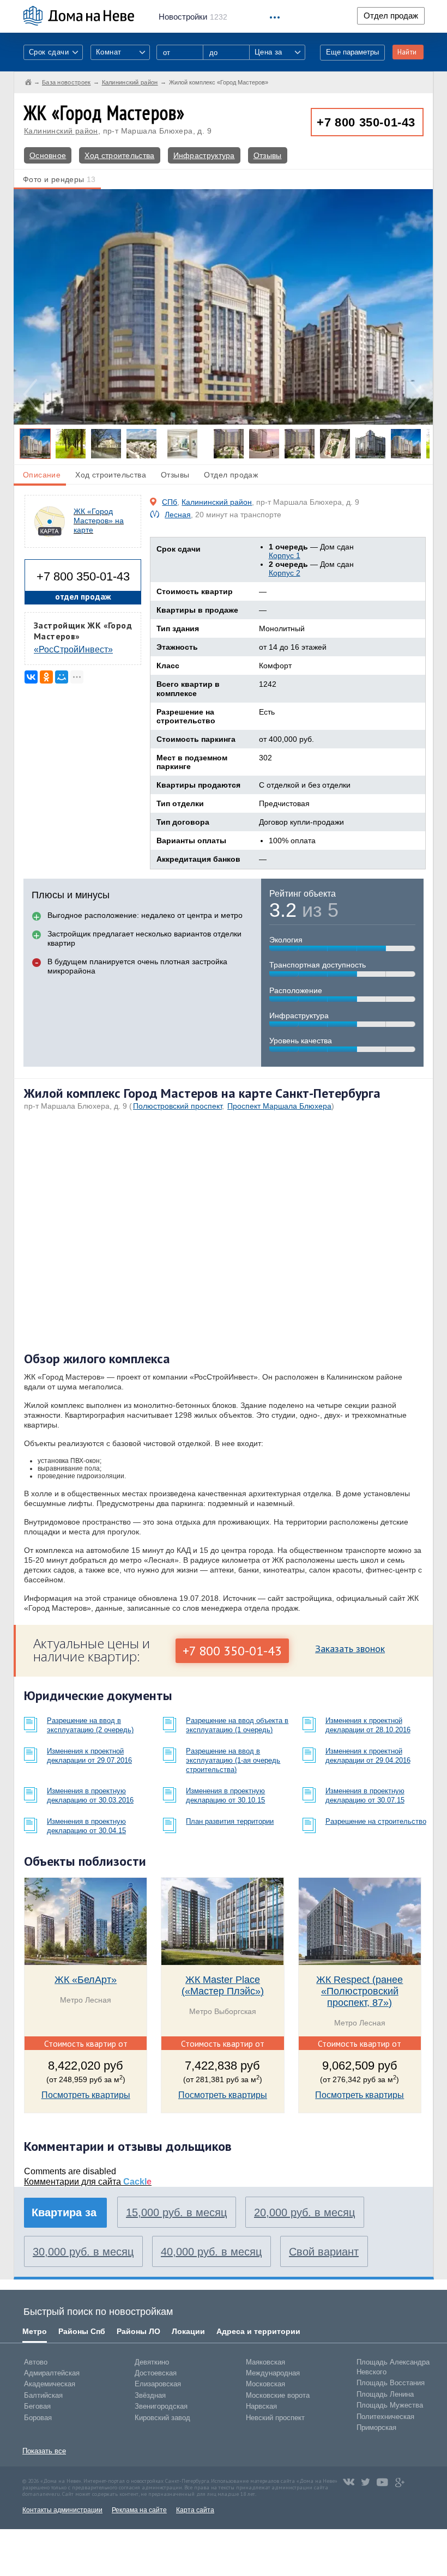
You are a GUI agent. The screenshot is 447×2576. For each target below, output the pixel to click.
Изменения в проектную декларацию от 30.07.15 (365, 1795)
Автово (36, 2362)
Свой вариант (324, 2252)
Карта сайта (195, 2510)
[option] (223, 307)
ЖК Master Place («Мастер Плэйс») (223, 1985)
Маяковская (265, 2362)
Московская (265, 2384)
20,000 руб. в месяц (304, 2212)
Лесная (178, 515)
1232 (193, 17)
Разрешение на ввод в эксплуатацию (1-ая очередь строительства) (233, 1760)
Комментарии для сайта (88, 2182)
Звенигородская (161, 2406)
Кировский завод (162, 2418)
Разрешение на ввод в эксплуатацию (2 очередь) (90, 1725)
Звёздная (150, 2395)
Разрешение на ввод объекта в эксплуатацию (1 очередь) (237, 1725)
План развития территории (230, 1821)
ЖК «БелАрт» (86, 1980)
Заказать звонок (350, 1649)
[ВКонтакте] (31, 677)
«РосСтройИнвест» (73, 649)
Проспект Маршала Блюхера (279, 1106)
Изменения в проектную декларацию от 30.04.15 (86, 1826)
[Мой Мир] (62, 677)
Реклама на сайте (139, 2510)
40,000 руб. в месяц (211, 2252)
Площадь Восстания (391, 2383)
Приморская (376, 2427)
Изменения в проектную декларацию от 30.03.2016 (90, 1795)
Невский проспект (275, 2418)
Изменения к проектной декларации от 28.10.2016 (368, 1725)
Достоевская (156, 2373)
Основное (48, 155)
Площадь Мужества (390, 2405)
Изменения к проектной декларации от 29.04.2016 (368, 1756)
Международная (273, 2373)
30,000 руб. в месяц (83, 2252)
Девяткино (152, 2362)
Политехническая (385, 2417)
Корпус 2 (285, 573)
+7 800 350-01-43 (366, 122)
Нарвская (261, 2406)
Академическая (50, 2384)
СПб (170, 502)
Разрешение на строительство (376, 1821)
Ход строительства (119, 155)
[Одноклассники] (46, 677)
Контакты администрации (62, 2510)
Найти (407, 52)
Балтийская (43, 2395)
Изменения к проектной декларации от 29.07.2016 (89, 1756)
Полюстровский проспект (177, 1106)
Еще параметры (352, 52)
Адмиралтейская (52, 2373)
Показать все (44, 2451)
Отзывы (268, 155)
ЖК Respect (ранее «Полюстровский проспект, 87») (360, 1991)
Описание (42, 475)
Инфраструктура (204, 155)
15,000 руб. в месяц (176, 2212)
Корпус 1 (285, 555)
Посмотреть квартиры (86, 2095)
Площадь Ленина (385, 2394)
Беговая (37, 2406)
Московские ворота (278, 2395)
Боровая (38, 2418)
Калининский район (61, 131)
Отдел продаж (391, 16)
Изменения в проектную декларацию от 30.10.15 (225, 1795)
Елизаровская (158, 2384)
